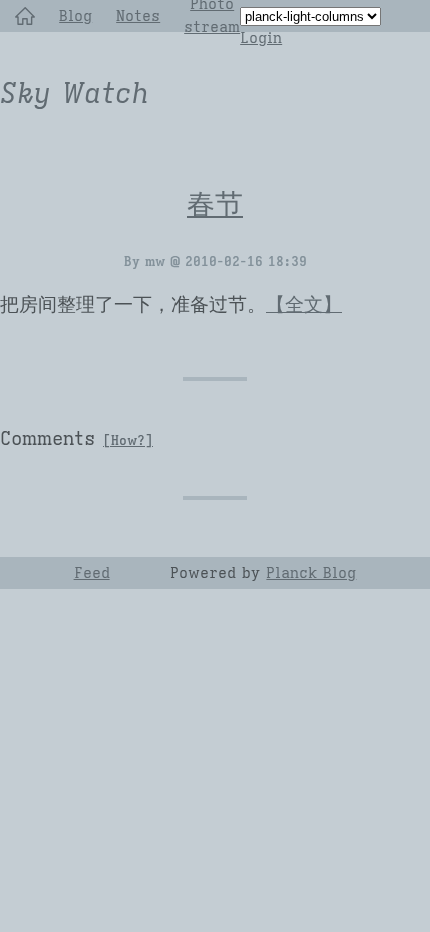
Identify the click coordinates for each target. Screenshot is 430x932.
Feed (92, 572)
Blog (75, 15)
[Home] (25, 16)
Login (261, 37)
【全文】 (304, 304)
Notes (138, 15)
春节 (215, 204)
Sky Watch (74, 93)
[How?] (128, 441)
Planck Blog (311, 572)
